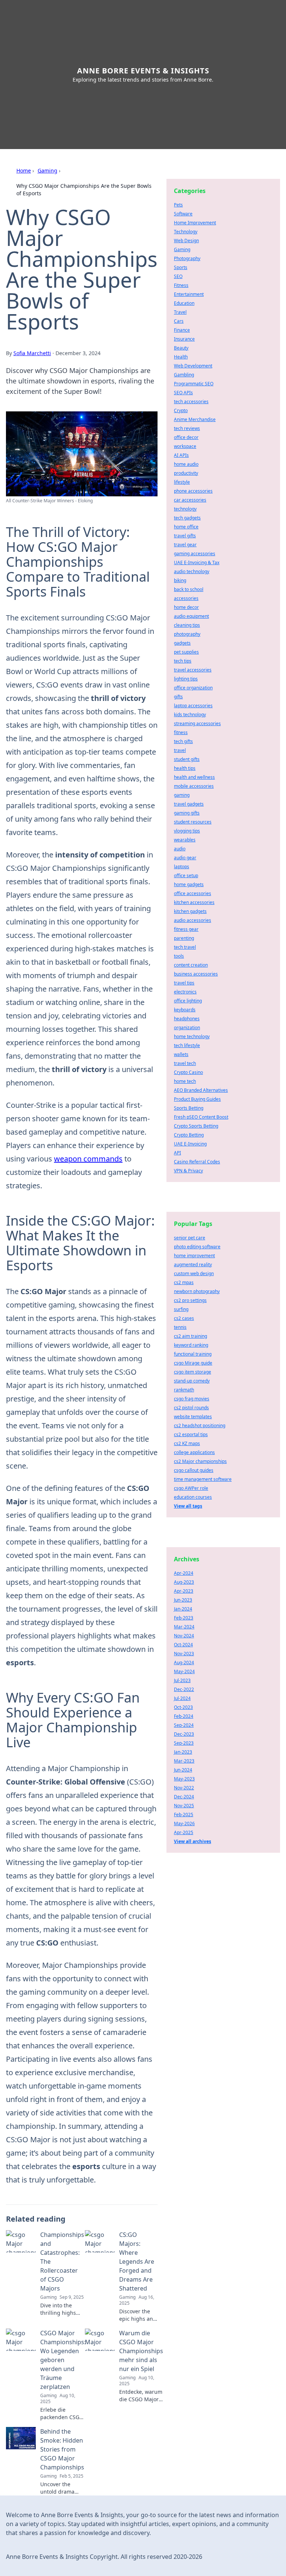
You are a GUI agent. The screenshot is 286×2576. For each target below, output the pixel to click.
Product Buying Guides (197, 1099)
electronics (185, 992)
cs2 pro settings (190, 1300)
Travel (180, 312)
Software (183, 214)
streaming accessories (197, 723)
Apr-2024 (184, 1573)
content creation (191, 965)
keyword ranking (191, 1345)
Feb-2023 (184, 1618)
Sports (181, 267)
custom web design (194, 1273)
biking (180, 580)
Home (24, 170)
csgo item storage (193, 1372)
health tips (185, 768)
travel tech (185, 1063)
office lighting (188, 1001)
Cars (179, 321)
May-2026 (184, 1823)
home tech (185, 1081)
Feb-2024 (184, 1716)
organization (187, 1028)
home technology (192, 1036)
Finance (182, 330)
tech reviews (187, 428)
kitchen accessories (194, 902)
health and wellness (194, 777)
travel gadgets (189, 804)
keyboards (185, 1010)
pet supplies (186, 652)
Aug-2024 (184, 1662)
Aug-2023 (184, 1582)
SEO (178, 276)
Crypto (181, 410)
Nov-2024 (184, 1636)
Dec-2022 (184, 1689)
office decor (186, 437)
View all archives (193, 1841)
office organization (193, 688)
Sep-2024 (184, 1725)
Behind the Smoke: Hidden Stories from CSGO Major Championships (62, 2449)
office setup (186, 875)
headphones (187, 1019)
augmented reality (193, 1265)
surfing (181, 1309)
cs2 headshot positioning (200, 1426)
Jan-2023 (183, 1752)
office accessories (193, 893)
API (177, 1153)
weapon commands (88, 1159)
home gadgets (189, 884)
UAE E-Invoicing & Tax (197, 562)
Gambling (184, 375)
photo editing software (197, 1247)
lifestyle (182, 482)
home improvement (194, 1256)
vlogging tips (187, 831)
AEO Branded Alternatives (201, 1090)
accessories (186, 598)
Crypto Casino (188, 1072)
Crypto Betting (189, 1135)
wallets (181, 1054)
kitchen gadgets (190, 911)
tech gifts (183, 741)
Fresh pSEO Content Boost (201, 1117)
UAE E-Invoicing (190, 1144)
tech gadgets (187, 518)
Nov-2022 (184, 1788)
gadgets (182, 643)
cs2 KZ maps (187, 1443)
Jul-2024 (182, 1698)
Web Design (186, 241)
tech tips (183, 661)
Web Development (193, 366)
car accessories (190, 500)
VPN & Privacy (188, 1171)
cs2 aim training (190, 1336)
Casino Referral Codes (197, 1162)
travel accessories (193, 670)
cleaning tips (187, 625)
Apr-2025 (184, 1832)
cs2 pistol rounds (191, 1408)
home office (186, 527)
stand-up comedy (192, 1381)
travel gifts (185, 536)
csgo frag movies (192, 1399)
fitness (181, 732)
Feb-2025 (184, 1815)
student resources (193, 822)
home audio (186, 464)
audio (180, 849)
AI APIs (181, 455)
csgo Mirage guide (193, 1363)
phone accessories (193, 491)
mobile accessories (194, 786)
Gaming (47, 170)
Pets (178, 205)
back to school (189, 589)
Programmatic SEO (194, 384)
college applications (194, 1452)
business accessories (196, 974)
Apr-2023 (184, 1591)
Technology (186, 232)
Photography (187, 258)
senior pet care (190, 1238)
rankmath (184, 1390)
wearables (185, 840)
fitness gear (186, 929)
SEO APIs (183, 393)
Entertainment (189, 294)
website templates (193, 1417)
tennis (180, 1327)
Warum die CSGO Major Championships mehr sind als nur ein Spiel (141, 2351)
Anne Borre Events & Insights (143, 71)
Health (181, 357)
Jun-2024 (183, 1770)
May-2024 (184, 1671)
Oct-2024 (183, 1645)
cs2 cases (184, 1318)
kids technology (190, 715)
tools (179, 956)
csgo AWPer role (191, 1488)
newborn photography (197, 1291)
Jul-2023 (182, 1680)
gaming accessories (195, 554)
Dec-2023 (184, 1734)
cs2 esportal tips (191, 1434)
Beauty (181, 348)
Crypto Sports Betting (196, 1126)
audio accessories (193, 920)
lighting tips (186, 679)
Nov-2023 (184, 1654)
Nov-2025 (184, 1806)
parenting (184, 938)
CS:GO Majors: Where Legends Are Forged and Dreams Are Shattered (137, 2261)
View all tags (188, 1506)
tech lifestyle (187, 1045)
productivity (186, 473)
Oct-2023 (183, 1707)
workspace (185, 446)
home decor (186, 607)
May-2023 (184, 1779)
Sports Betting (189, 1108)
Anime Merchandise (195, 419)
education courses (193, 1497)
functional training (193, 1354)
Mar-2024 (184, 1627)
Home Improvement (195, 223)
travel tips (184, 983)
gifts (178, 697)
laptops (182, 867)
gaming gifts (187, 813)
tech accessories (191, 402)
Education (184, 303)
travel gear (185, 545)
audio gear (185, 858)
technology (185, 509)
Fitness (181, 285)
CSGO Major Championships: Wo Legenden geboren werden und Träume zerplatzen (63, 2360)
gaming (182, 795)
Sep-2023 (184, 1743)
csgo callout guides (194, 1470)
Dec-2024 (184, 1797)
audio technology (192, 571)
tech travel (185, 947)
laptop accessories (193, 706)
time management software (203, 1479)
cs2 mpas (184, 1282)
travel (180, 750)
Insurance (184, 339)
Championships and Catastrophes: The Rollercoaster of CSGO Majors (62, 2261)
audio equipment (191, 616)
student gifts (187, 759)
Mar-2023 (184, 1761)
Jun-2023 (183, 1600)
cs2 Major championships (200, 1461)
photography (187, 634)
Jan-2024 (183, 1609)
